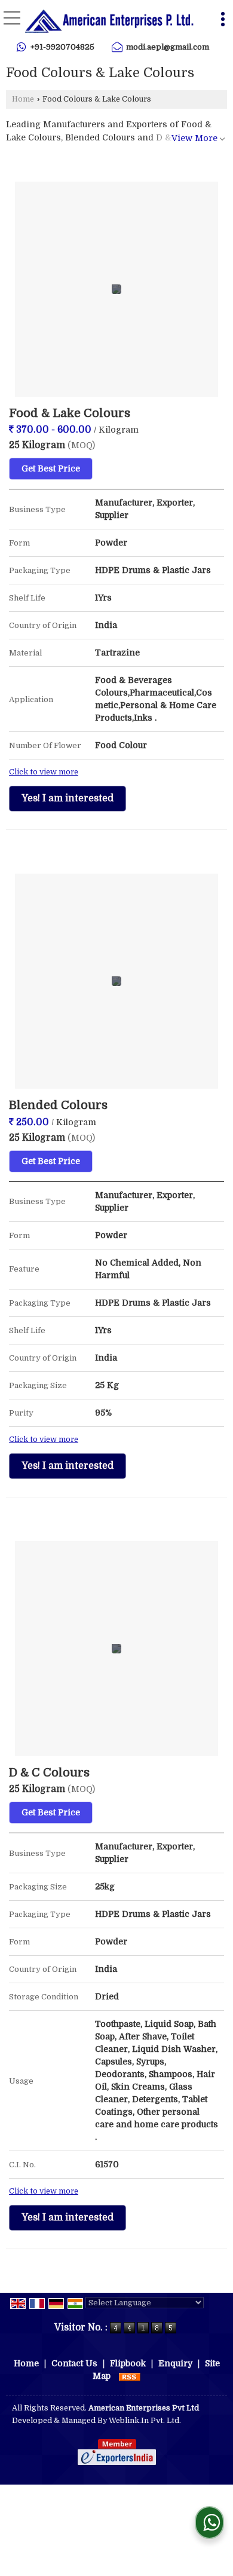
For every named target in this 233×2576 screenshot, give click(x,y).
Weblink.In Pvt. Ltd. (145, 2421)
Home (23, 99)
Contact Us (74, 2363)
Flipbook (128, 2363)
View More (194, 138)
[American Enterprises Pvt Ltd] (109, 21)
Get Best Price (51, 468)
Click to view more (44, 772)
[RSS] (130, 2376)
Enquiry (175, 2363)
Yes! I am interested (68, 798)
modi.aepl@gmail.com (168, 47)
